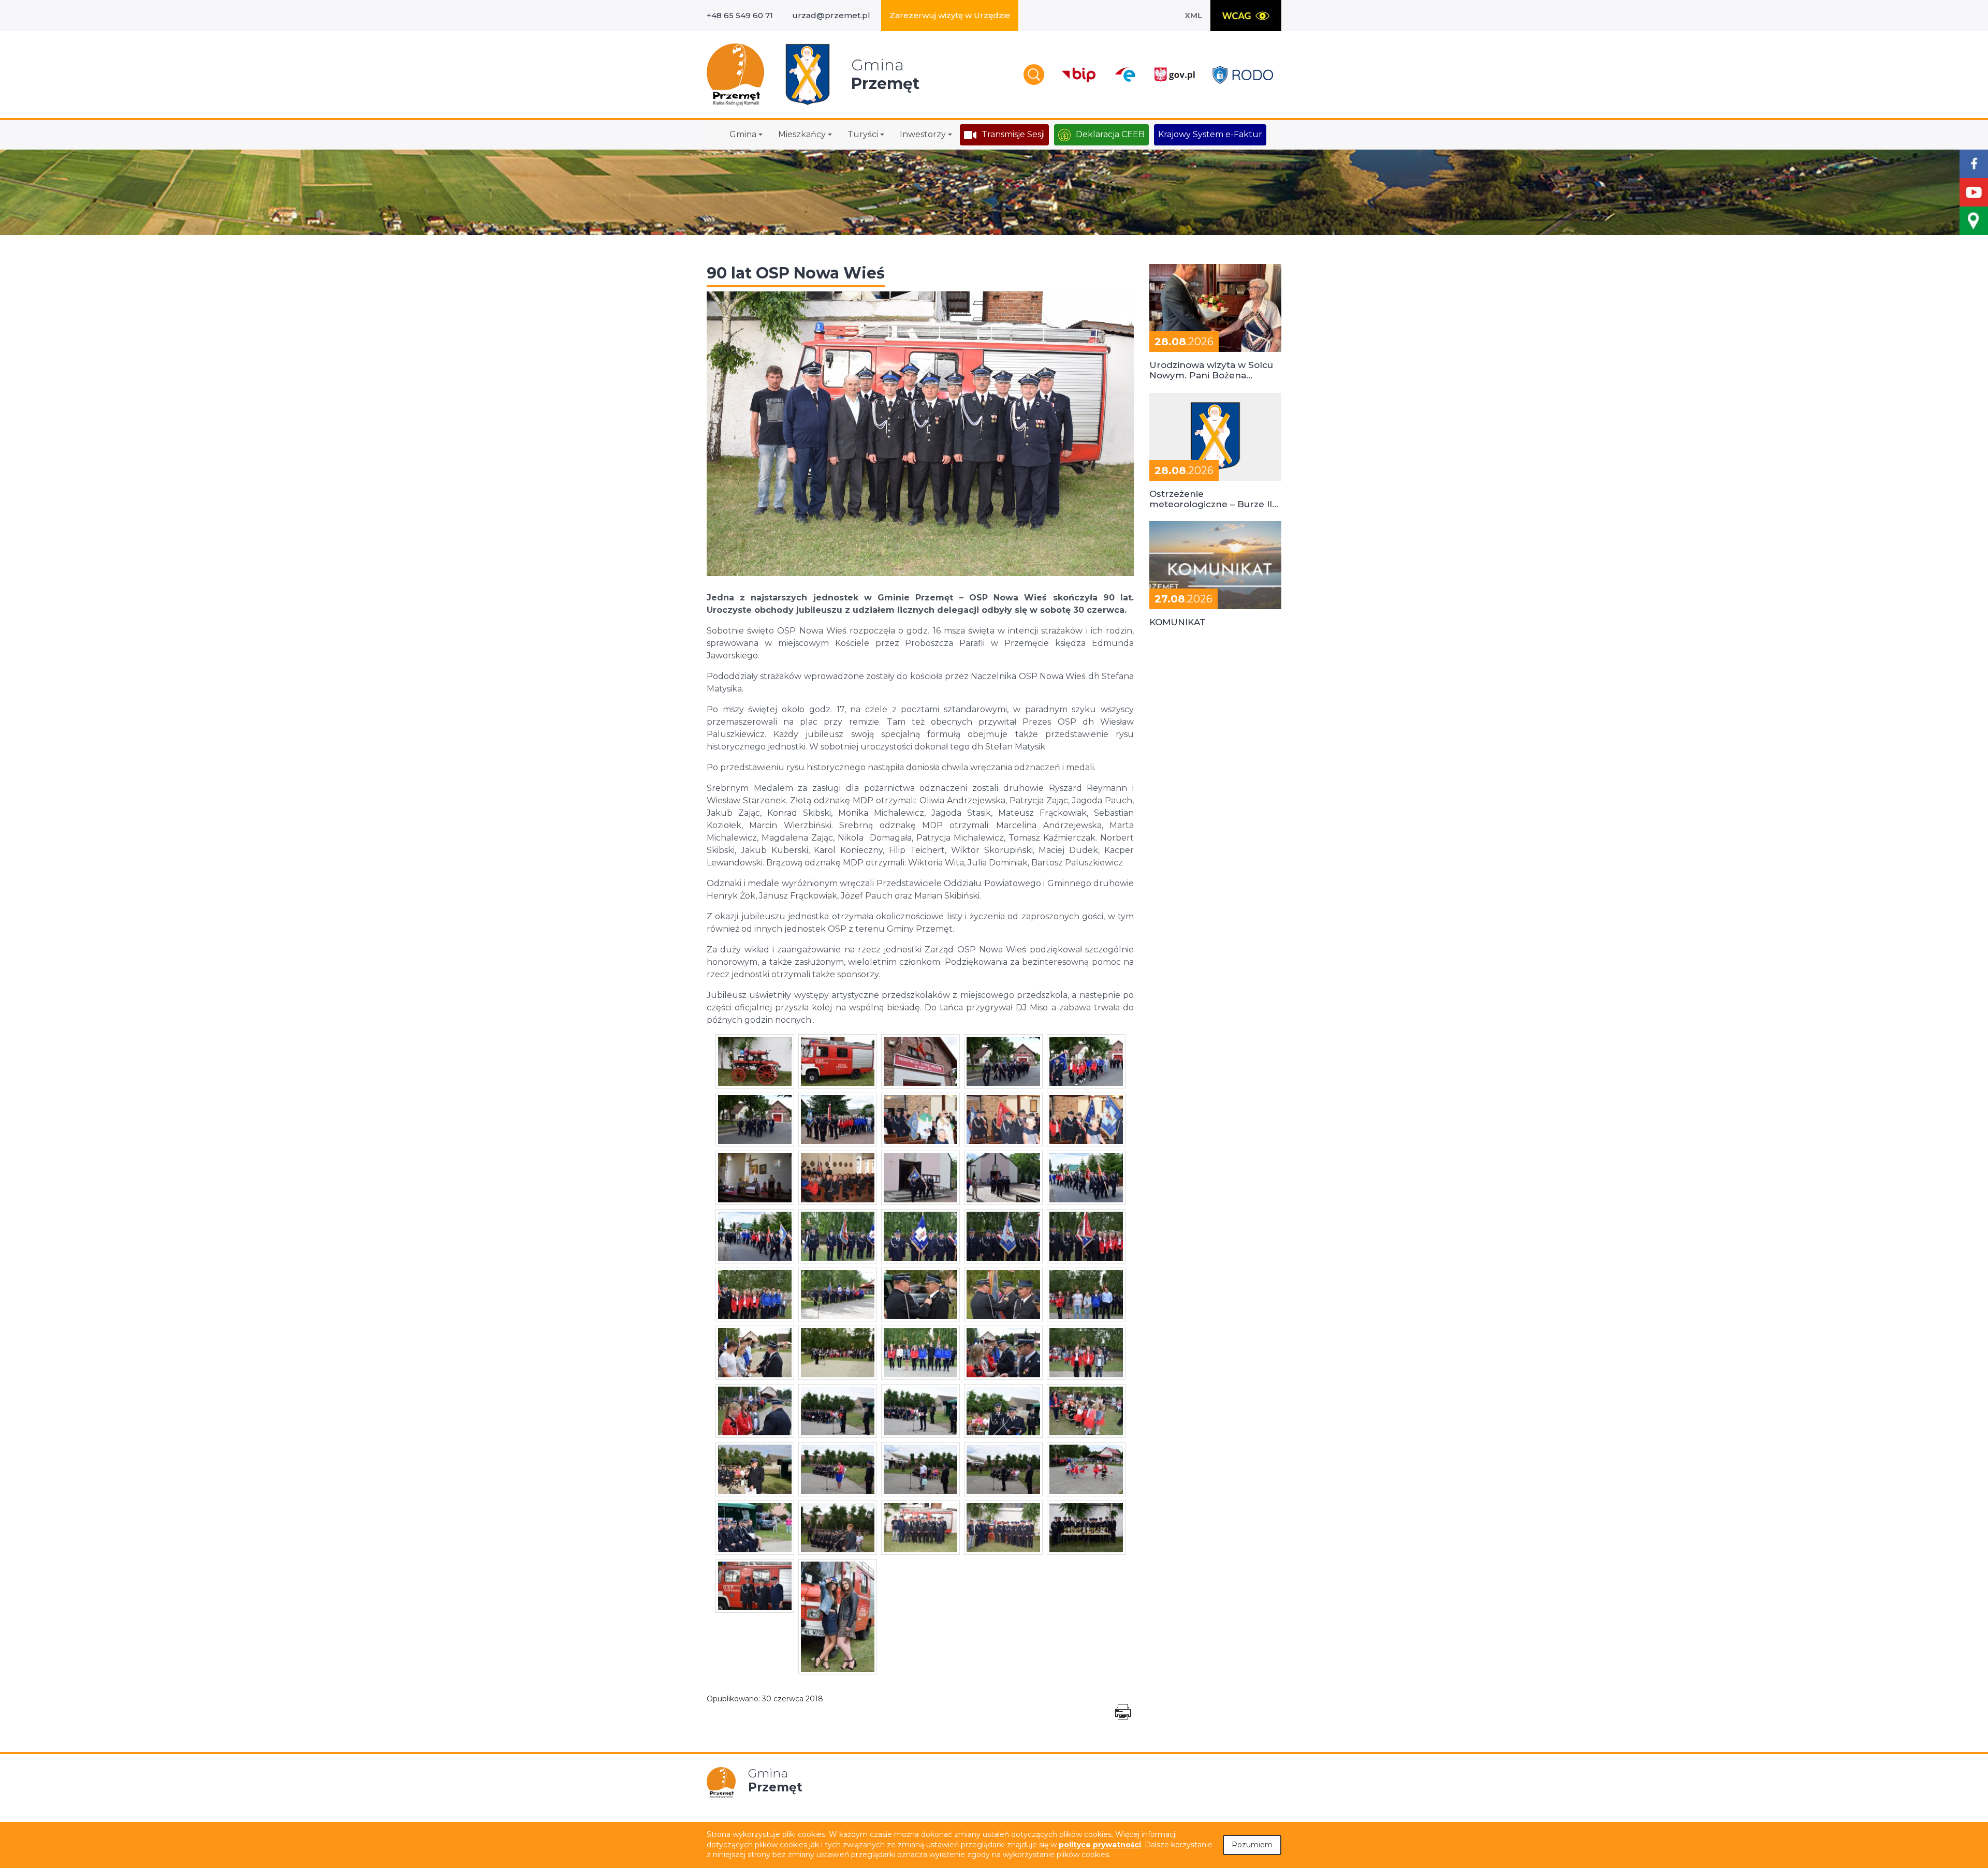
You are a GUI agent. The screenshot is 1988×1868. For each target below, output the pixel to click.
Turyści (863, 134)
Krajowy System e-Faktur (1210, 134)
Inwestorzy (923, 134)
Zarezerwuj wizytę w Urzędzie (950, 15)
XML (1193, 15)
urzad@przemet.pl (831, 15)
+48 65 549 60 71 (740, 15)
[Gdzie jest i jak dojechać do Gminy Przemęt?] (1974, 221)
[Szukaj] (1034, 75)
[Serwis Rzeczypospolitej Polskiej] (1174, 75)
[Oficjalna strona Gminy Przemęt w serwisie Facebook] (1974, 164)
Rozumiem (1252, 1845)
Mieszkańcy (802, 134)
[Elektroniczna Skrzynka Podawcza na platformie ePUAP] (1125, 75)
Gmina (743, 134)
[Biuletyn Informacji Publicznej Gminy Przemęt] (1079, 75)
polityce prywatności (1100, 1845)
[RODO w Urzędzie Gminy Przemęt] (1243, 75)
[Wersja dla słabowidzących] (1246, 16)
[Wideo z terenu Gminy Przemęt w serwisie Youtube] (1974, 192)
